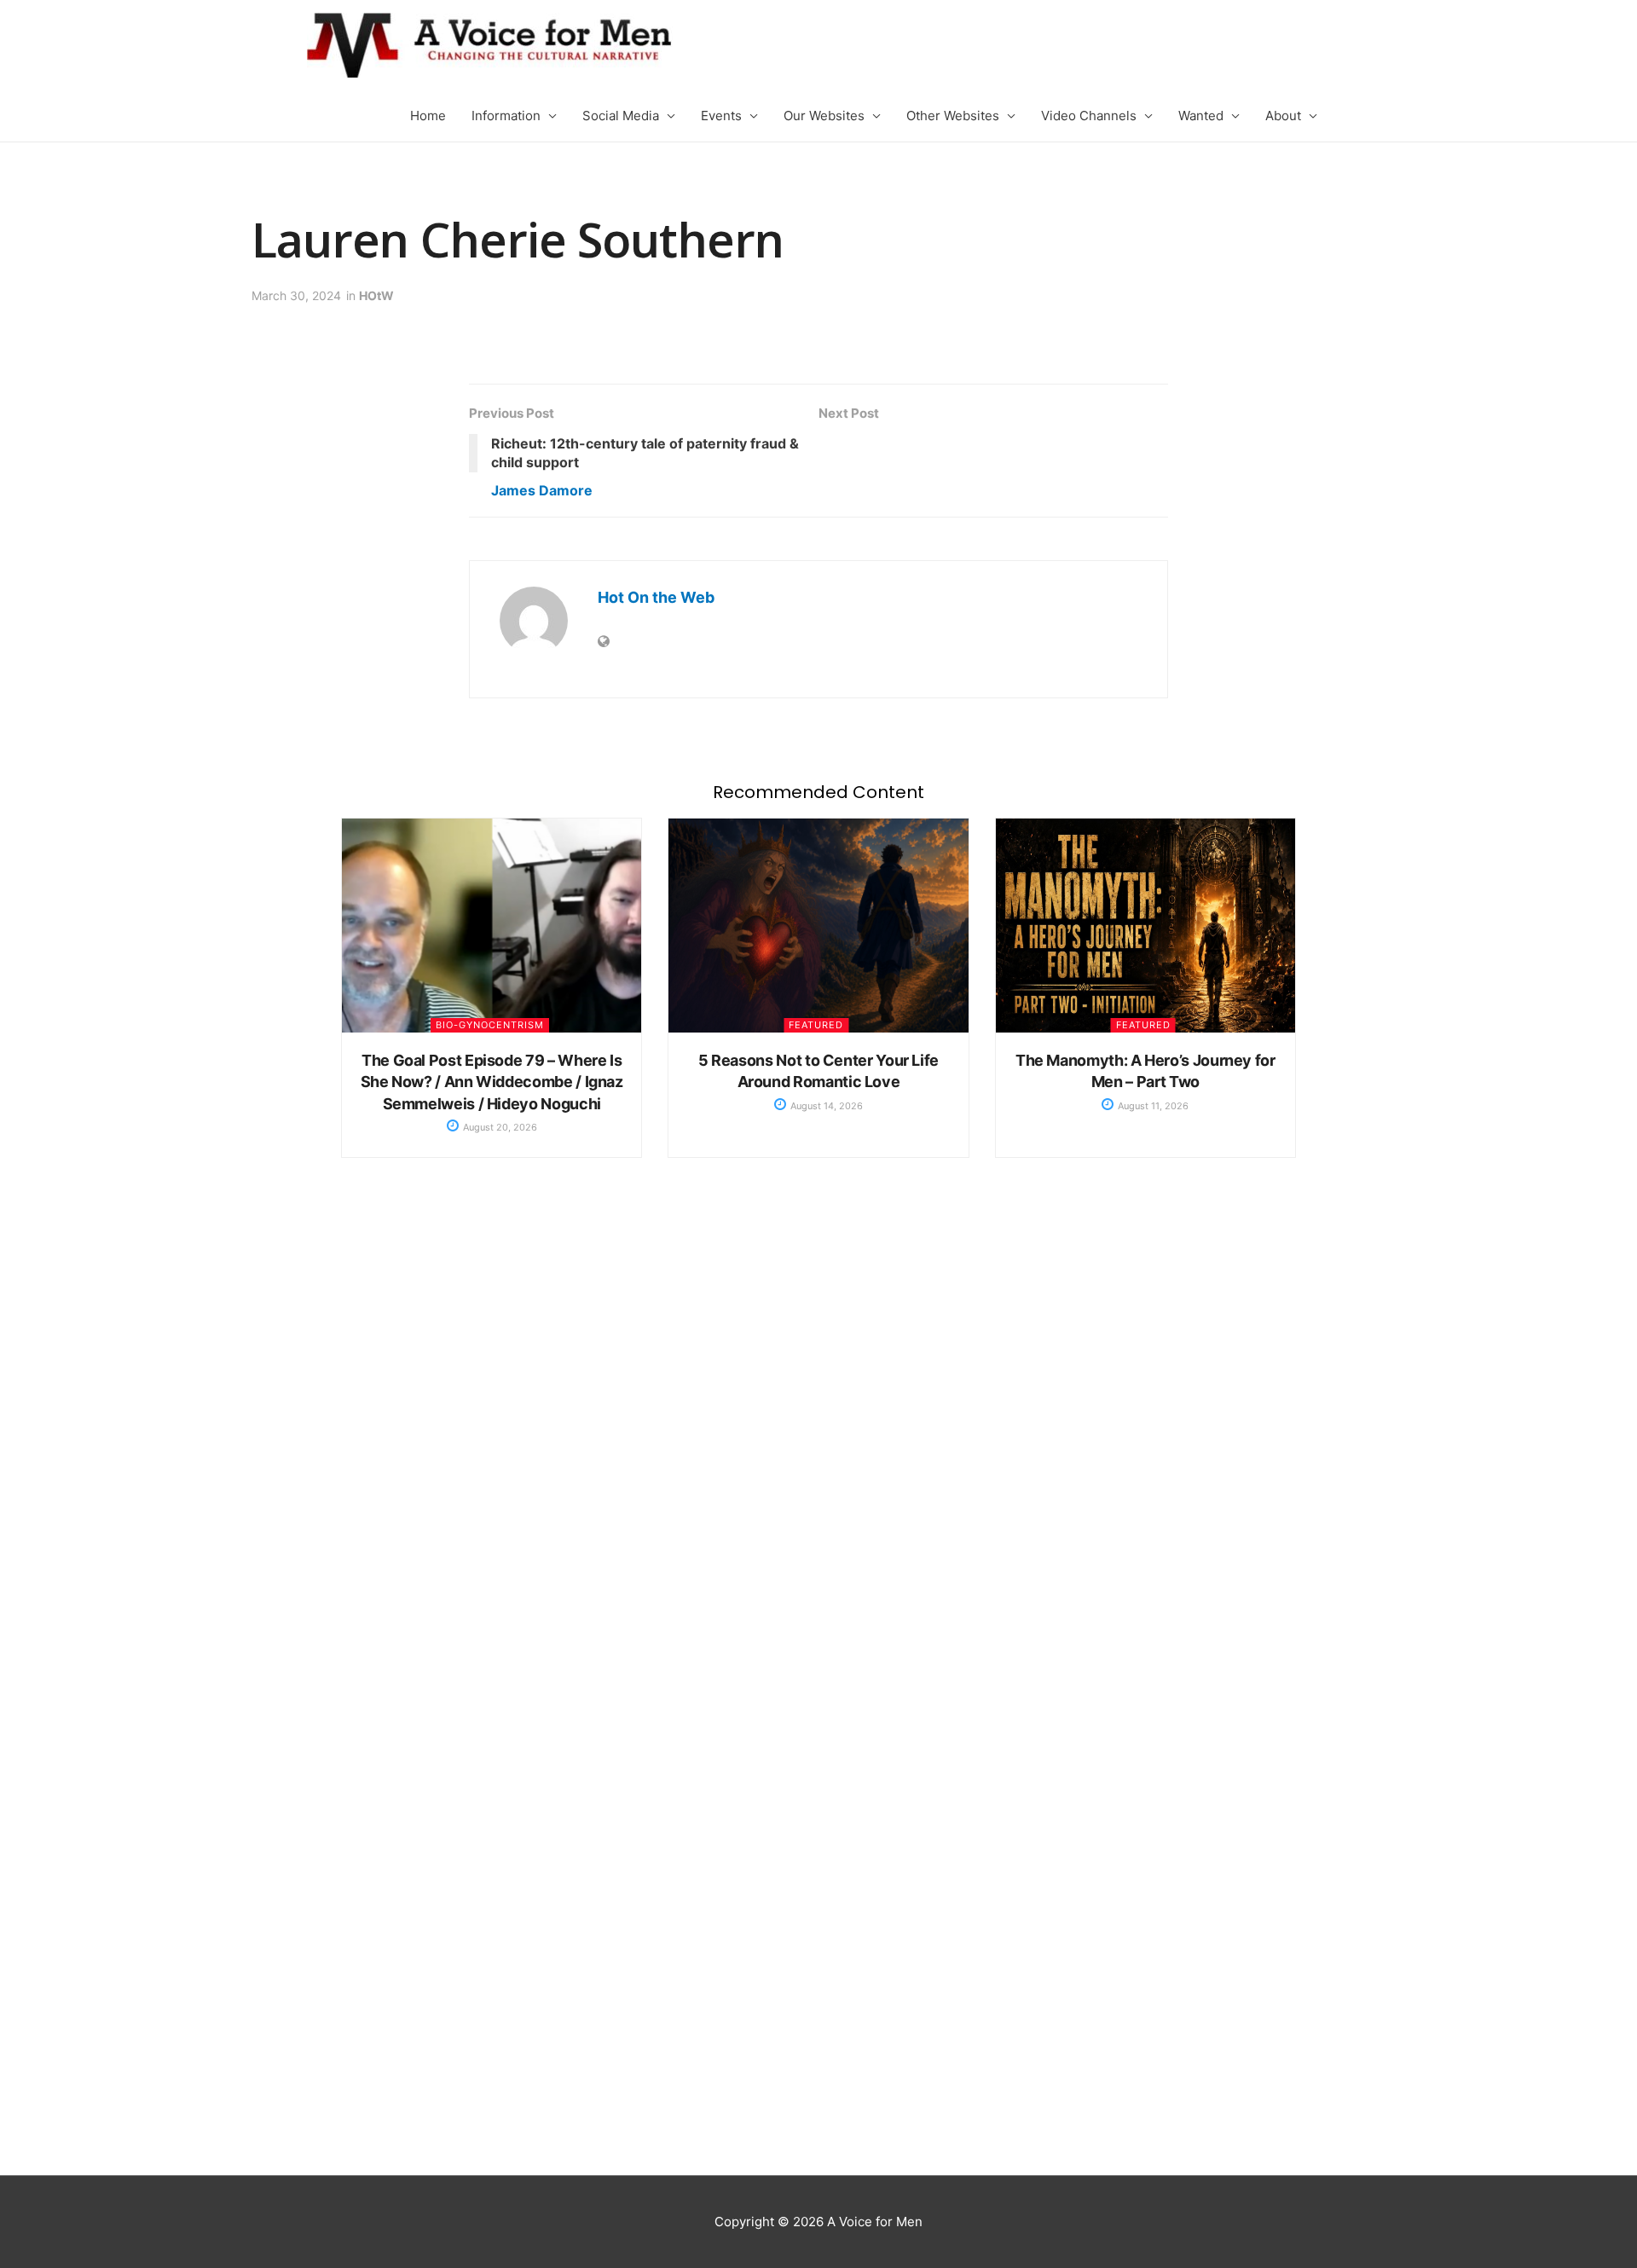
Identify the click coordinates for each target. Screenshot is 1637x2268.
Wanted (1201, 116)
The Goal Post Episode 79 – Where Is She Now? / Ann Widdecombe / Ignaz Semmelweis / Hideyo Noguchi (492, 1082)
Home (428, 116)
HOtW (376, 295)
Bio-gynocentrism (490, 1025)
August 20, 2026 (499, 1127)
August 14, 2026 (825, 1106)
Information (506, 116)
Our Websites (824, 116)
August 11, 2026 (1152, 1106)
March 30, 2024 (296, 295)
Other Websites (953, 116)
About (1283, 116)
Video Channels (1089, 116)
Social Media (621, 116)
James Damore (542, 490)
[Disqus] (818, 1455)
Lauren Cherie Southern (518, 239)
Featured (816, 1025)
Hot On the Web (656, 597)
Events (721, 116)
